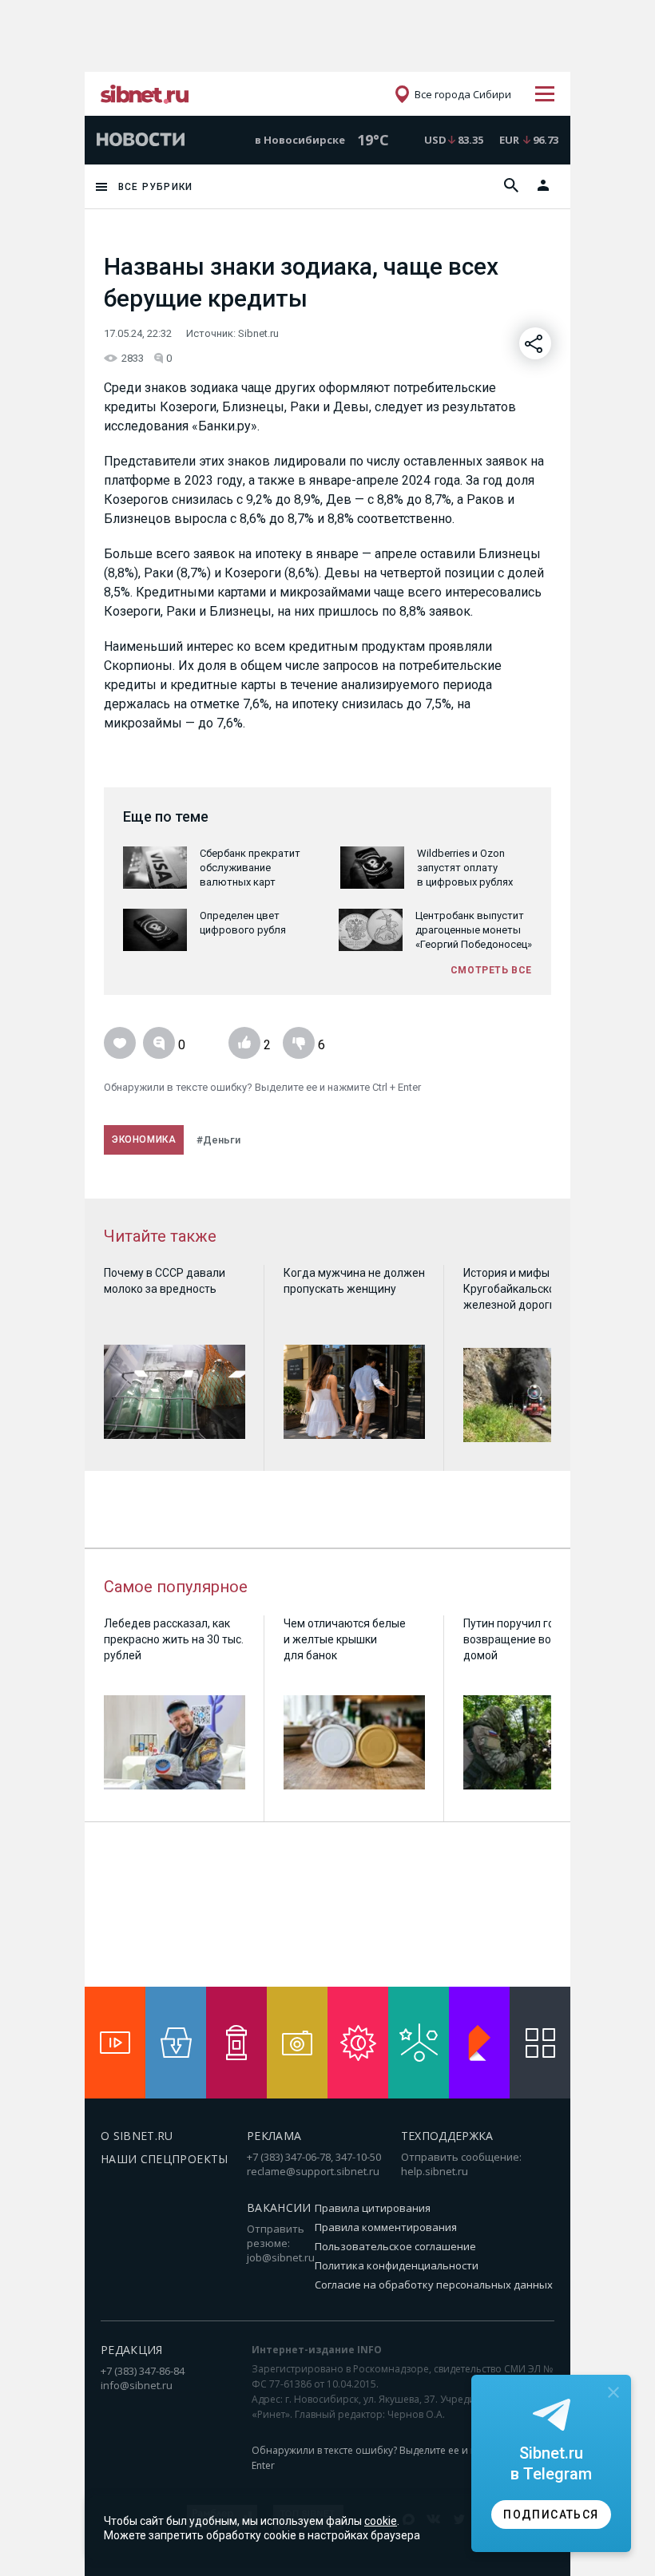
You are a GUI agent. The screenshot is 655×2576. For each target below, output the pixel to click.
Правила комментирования (386, 2227)
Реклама (274, 2136)
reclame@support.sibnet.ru (313, 2171)
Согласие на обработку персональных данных (434, 2285)
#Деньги (218, 1140)
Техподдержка (447, 2136)
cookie (381, 2521)
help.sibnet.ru (435, 2171)
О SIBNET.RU (137, 2136)
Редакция (132, 2350)
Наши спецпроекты (165, 2159)
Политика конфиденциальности (397, 2265)
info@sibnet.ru (137, 2385)
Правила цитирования (373, 2208)
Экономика (144, 1139)
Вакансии (279, 2207)
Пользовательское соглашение (395, 2246)
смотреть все (491, 970)
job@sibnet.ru (281, 2257)
